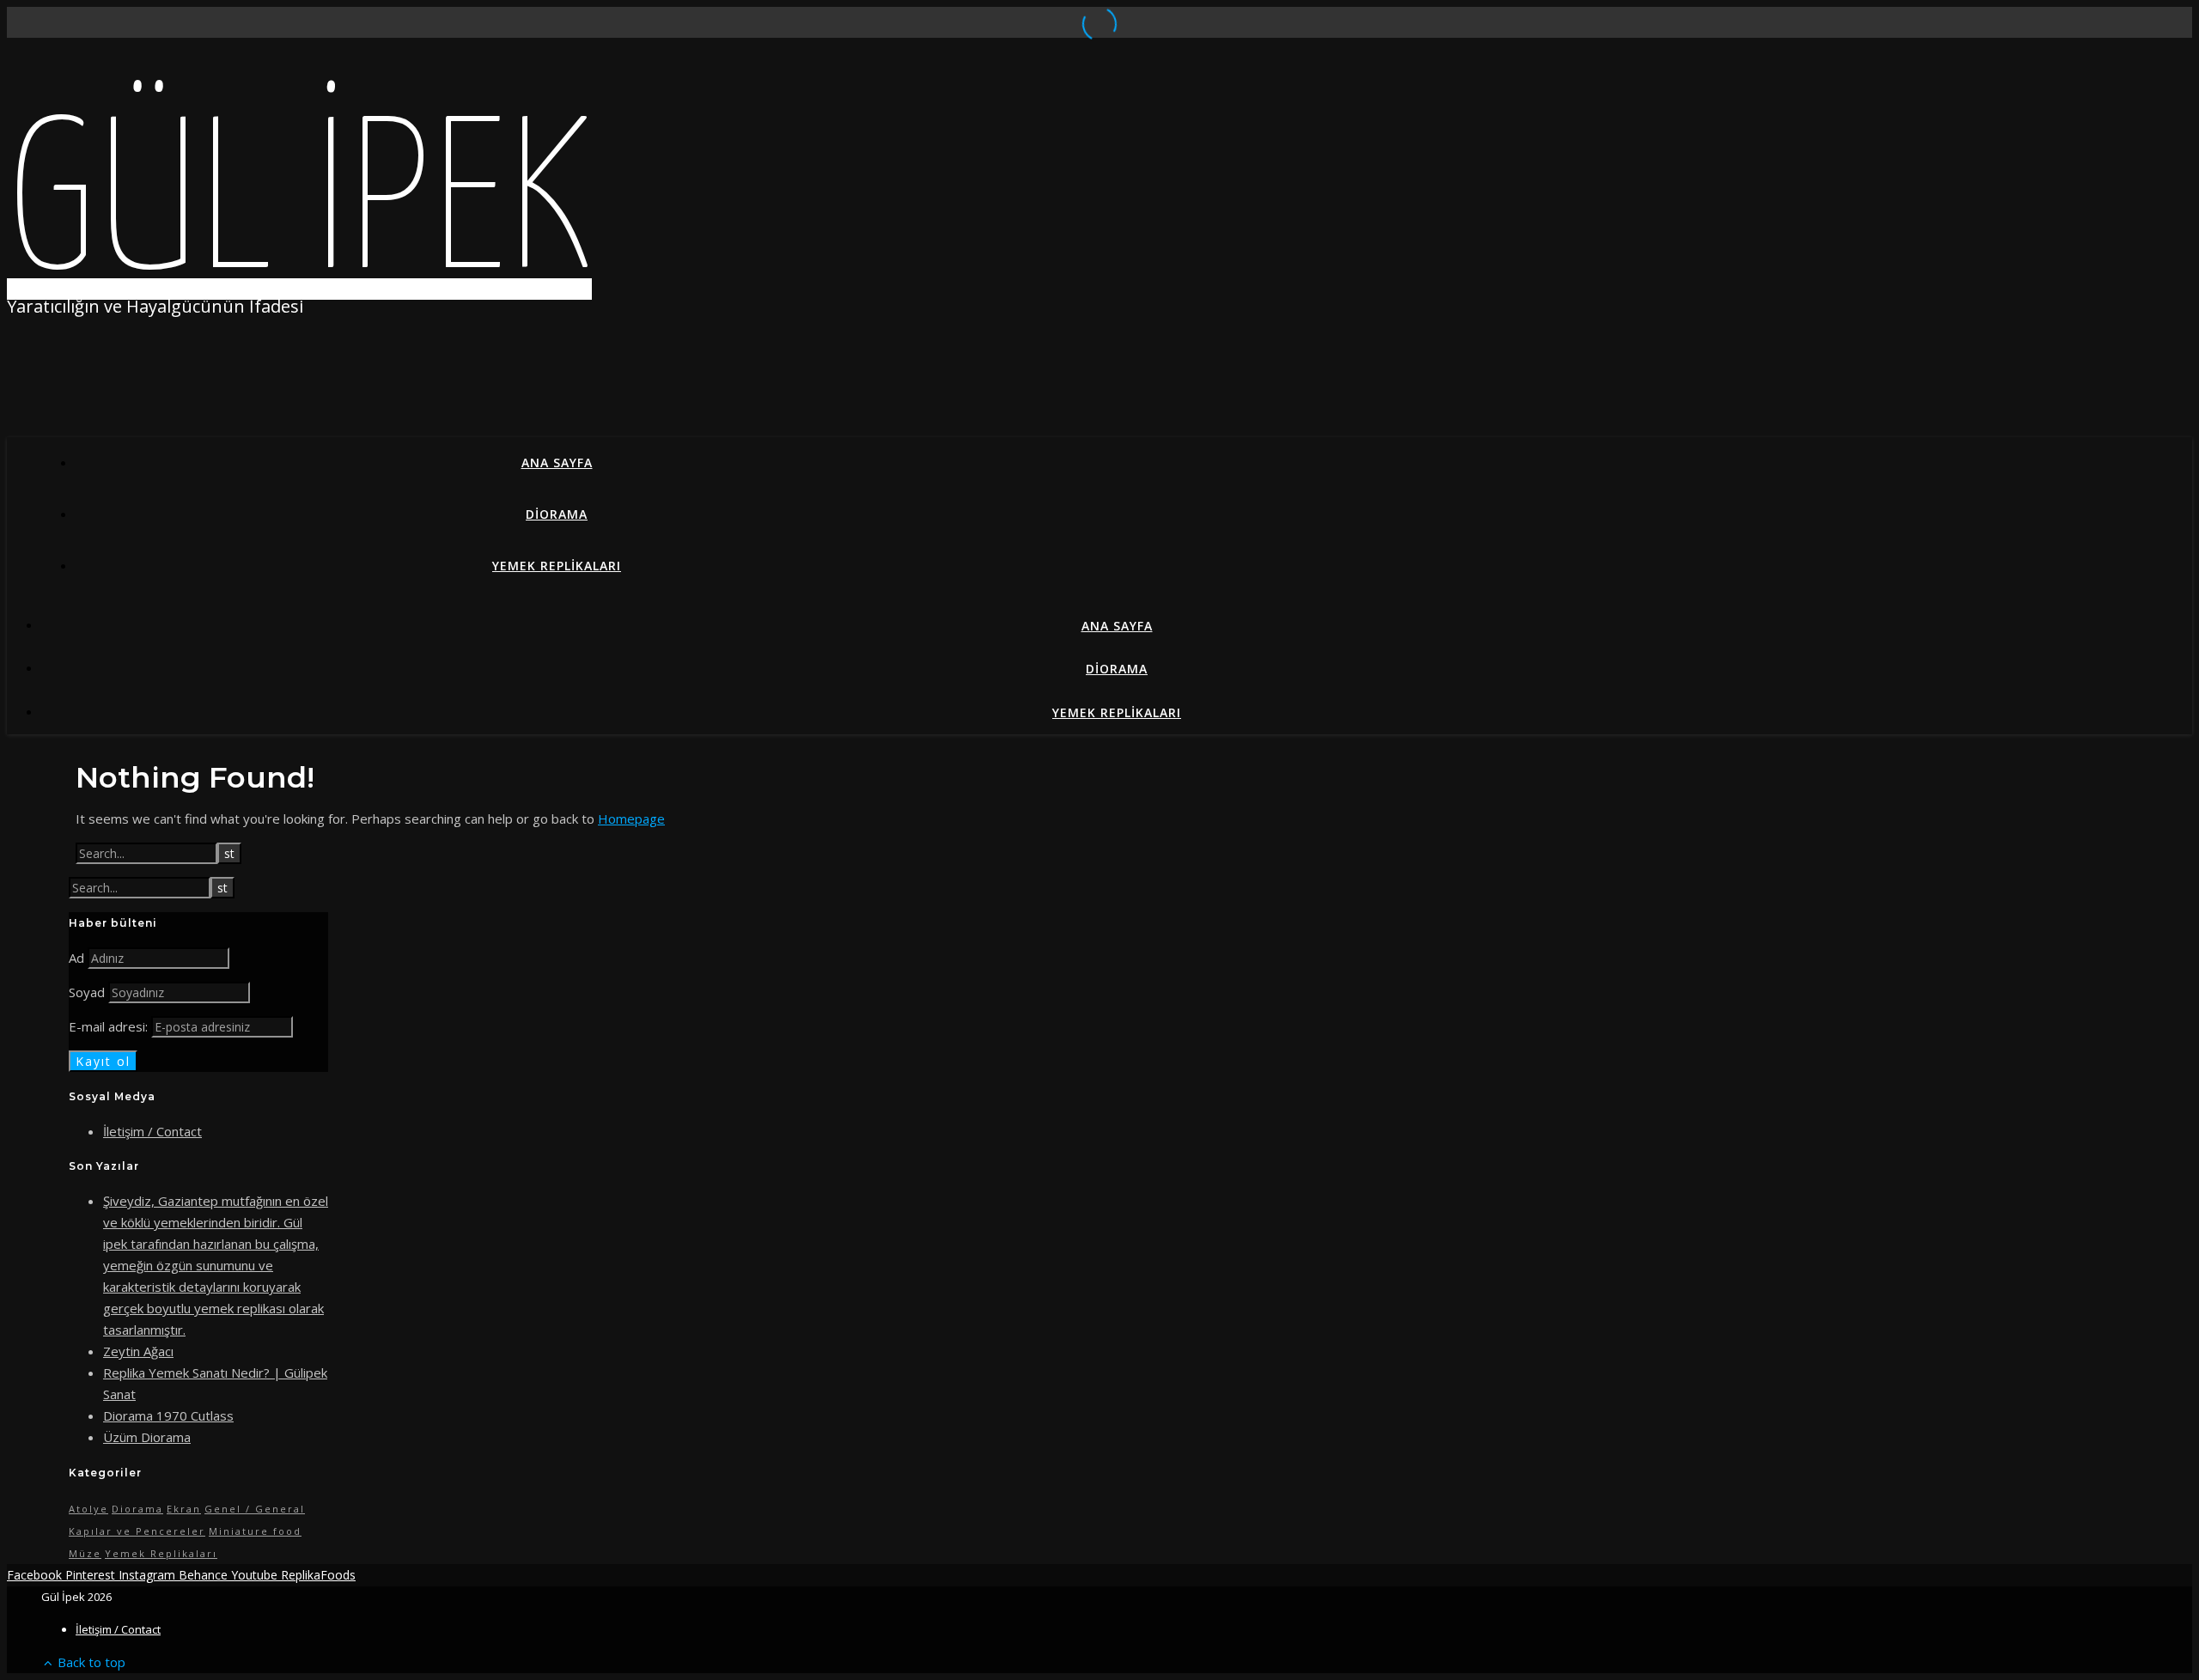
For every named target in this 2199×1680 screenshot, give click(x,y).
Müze (85, 1553)
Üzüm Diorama (147, 1437)
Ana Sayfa (557, 463)
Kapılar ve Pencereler (137, 1531)
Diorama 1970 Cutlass (168, 1415)
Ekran (184, 1509)
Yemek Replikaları (557, 566)
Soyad (87, 992)
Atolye (88, 1509)
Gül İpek (299, 210)
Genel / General (255, 1509)
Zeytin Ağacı (138, 1351)
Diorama (557, 514)
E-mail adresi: (110, 1026)
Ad (76, 958)
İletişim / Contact (152, 1131)
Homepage (631, 819)
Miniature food (255, 1531)
